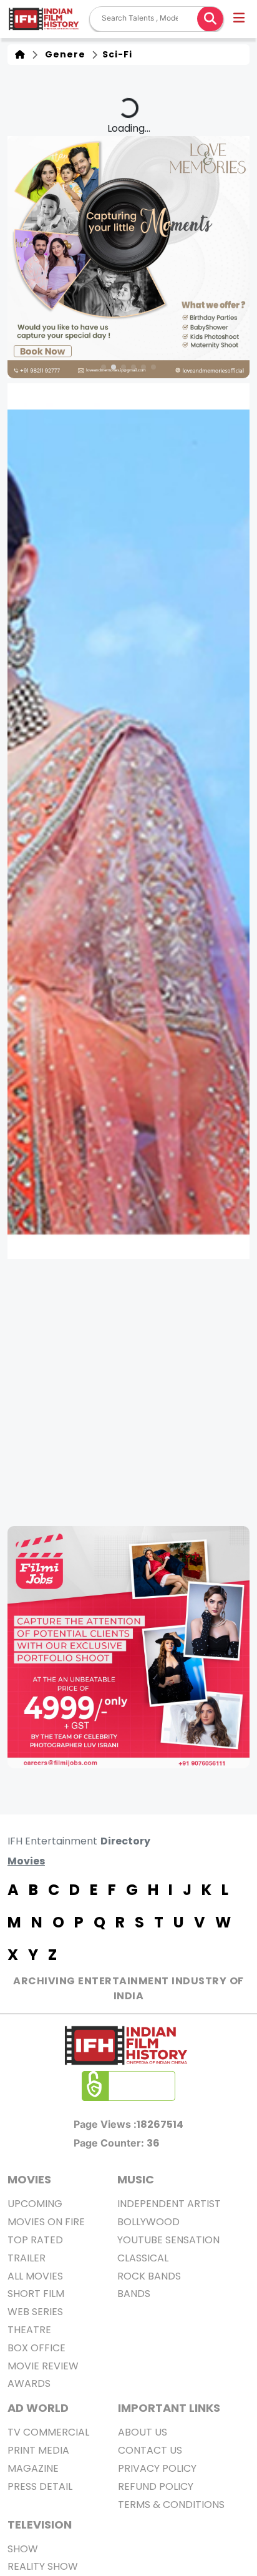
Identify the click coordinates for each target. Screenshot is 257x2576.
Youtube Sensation (168, 2240)
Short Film (36, 2294)
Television (40, 2525)
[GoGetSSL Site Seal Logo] (128, 2086)
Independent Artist (169, 2204)
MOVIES (29, 2179)
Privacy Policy (157, 2468)
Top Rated (35, 2240)
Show (23, 2549)
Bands (134, 2294)
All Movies (35, 2276)
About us (143, 2432)
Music (136, 2179)
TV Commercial (48, 2432)
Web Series (35, 2312)
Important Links (169, 2408)
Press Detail (40, 2486)
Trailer (27, 2258)
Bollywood (148, 2222)
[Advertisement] (128, 1393)
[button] (240, 19)
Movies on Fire (46, 2222)
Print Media (38, 2450)
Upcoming (35, 2204)
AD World (38, 2408)
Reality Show (43, 2566)
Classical (143, 2258)
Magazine (33, 2468)
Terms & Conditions (171, 2505)
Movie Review (43, 2366)
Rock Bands (149, 2276)
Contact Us (150, 2450)
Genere (63, 54)
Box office (36, 2348)
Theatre (29, 2330)
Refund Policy (156, 2486)
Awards (29, 2383)
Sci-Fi (116, 54)
